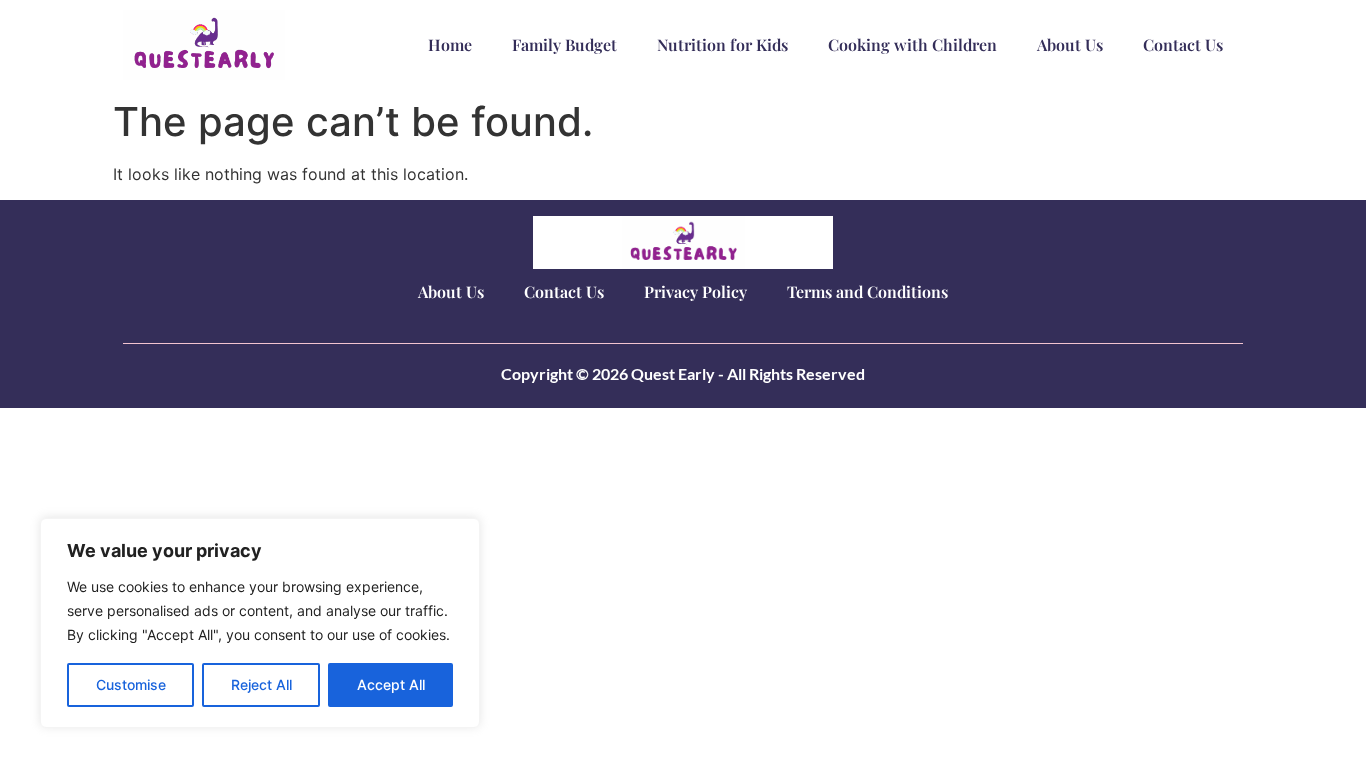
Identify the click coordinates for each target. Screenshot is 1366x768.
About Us (1070, 44)
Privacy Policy (695, 291)
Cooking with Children (912, 44)
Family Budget (564, 44)
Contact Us (1183, 44)
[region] (260, 623)
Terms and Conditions (867, 291)
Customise (131, 684)
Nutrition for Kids (722, 44)
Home (450, 44)
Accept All (391, 684)
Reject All (261, 684)
